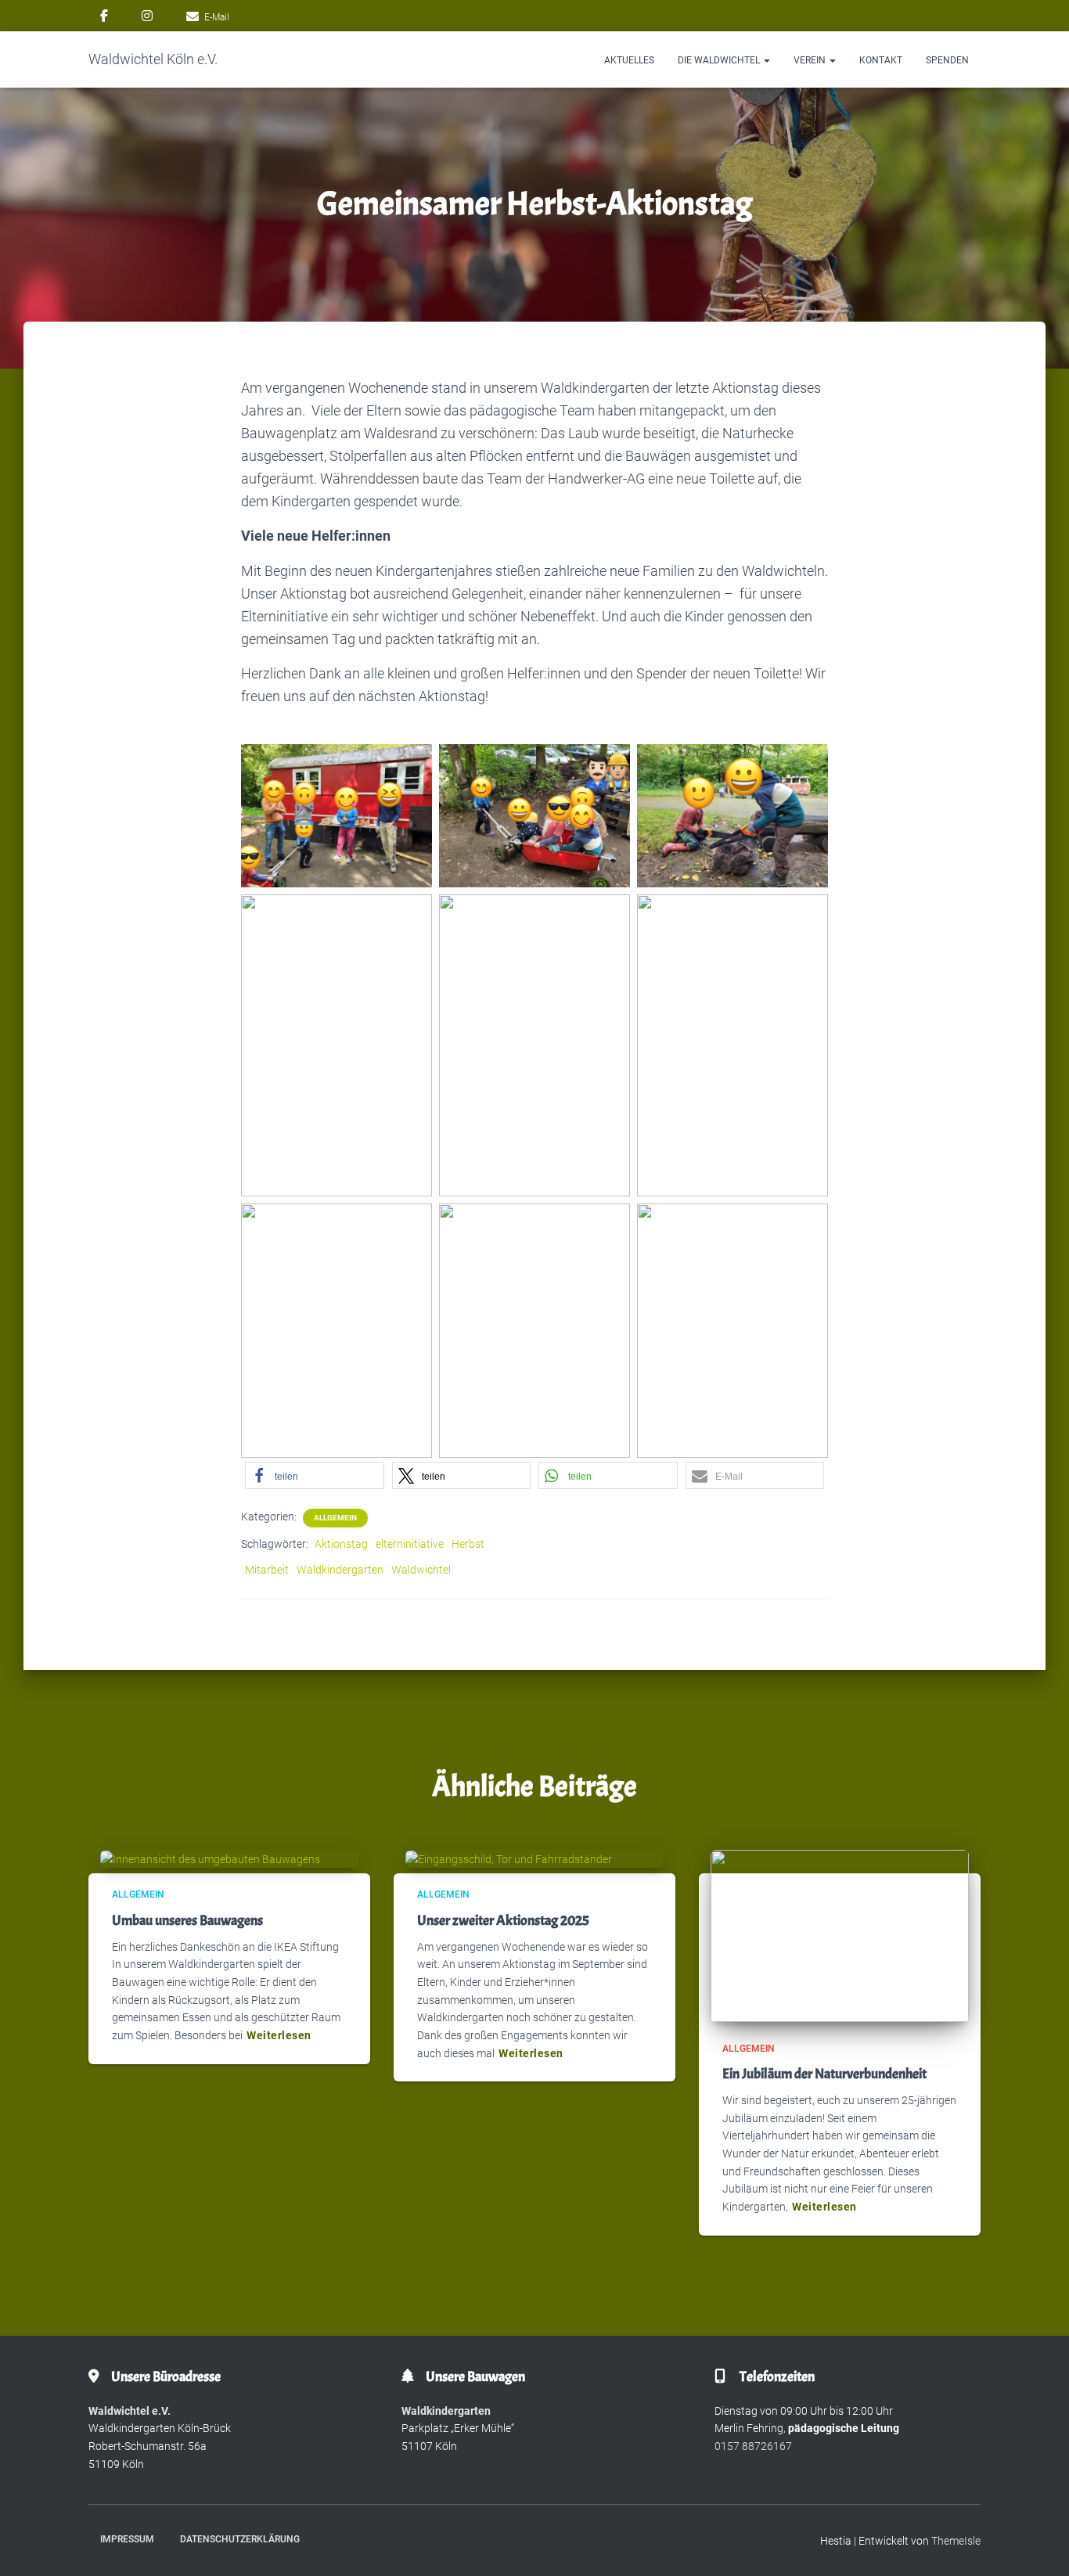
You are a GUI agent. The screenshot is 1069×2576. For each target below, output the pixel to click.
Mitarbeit (267, 1570)
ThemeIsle (956, 2541)
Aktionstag (341, 1544)
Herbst (468, 1544)
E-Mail (217, 17)
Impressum (127, 2539)
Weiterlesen (279, 2035)
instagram (147, 18)
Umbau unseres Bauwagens (187, 1921)
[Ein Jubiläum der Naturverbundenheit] (840, 1934)
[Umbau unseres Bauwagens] (210, 1858)
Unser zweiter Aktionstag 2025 (503, 1921)
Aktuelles (629, 60)
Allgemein (335, 1518)
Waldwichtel (421, 1570)
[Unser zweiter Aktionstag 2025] (509, 1858)
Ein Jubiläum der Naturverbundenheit (824, 2074)
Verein (811, 60)
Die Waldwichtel (720, 60)
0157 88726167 (753, 2446)
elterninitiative (410, 1544)
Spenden (947, 60)
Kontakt (881, 60)
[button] (766, 60)
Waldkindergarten (340, 1570)
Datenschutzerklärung (240, 2539)
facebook (104, 18)
